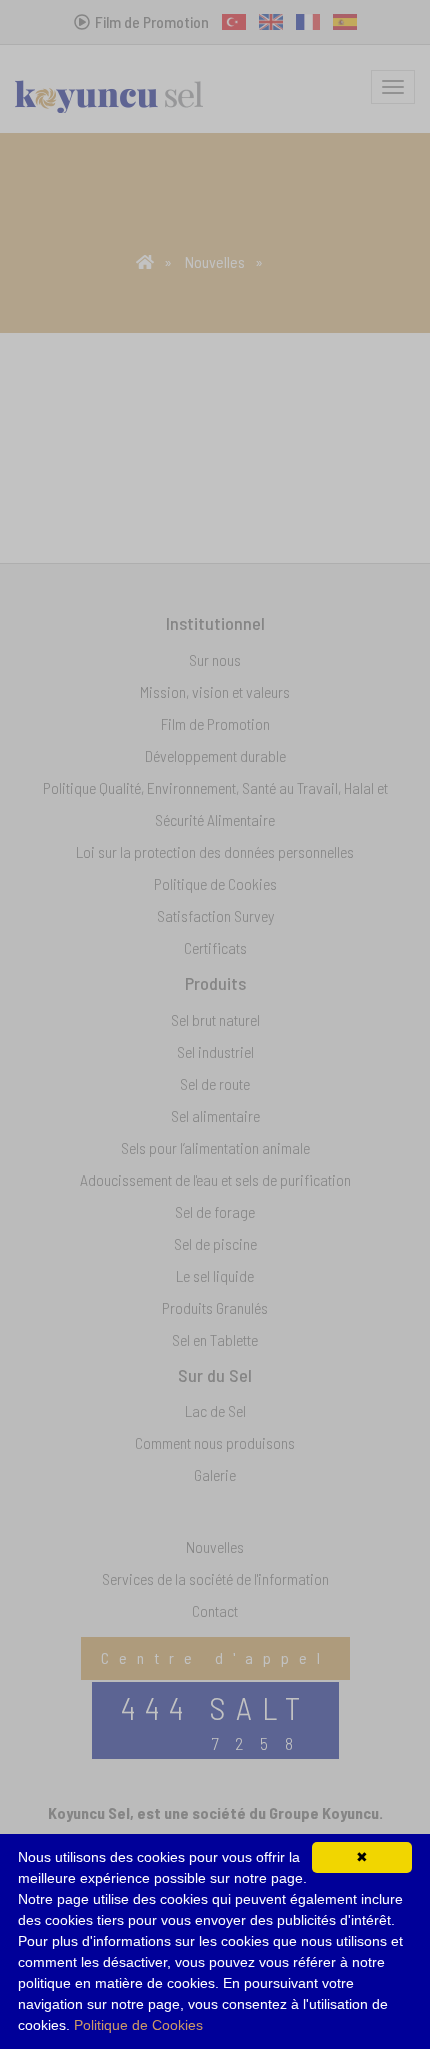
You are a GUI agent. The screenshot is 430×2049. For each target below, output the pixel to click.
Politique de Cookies (138, 2025)
